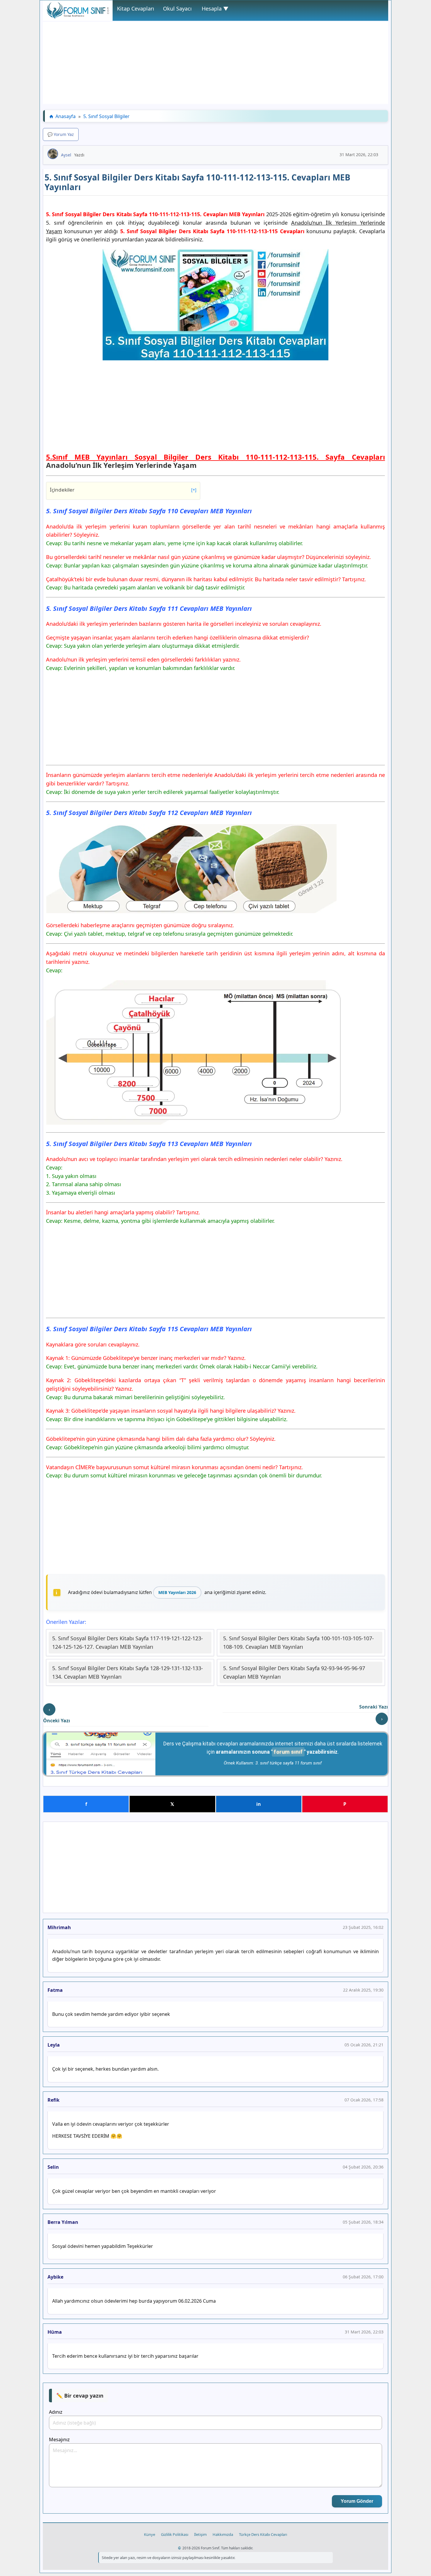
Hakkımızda (223, 2534)
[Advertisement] (215, 63)
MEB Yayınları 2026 (177, 1592)
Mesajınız (59, 2439)
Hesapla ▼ (215, 8)
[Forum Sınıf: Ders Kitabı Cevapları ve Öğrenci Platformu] (78, 17)
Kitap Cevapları (136, 8)
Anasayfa (66, 116)
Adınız (56, 2412)
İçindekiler (123, 490)
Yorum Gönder (357, 2501)
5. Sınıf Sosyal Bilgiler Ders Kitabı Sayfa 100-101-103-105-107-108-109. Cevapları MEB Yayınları (298, 1642)
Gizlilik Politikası (175, 2534)
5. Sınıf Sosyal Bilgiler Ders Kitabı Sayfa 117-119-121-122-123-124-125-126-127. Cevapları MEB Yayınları (128, 1642)
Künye (150, 2534)
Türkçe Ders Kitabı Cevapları (263, 2534)
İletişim (200, 2534)
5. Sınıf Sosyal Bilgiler (106, 116)
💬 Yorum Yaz (61, 134)
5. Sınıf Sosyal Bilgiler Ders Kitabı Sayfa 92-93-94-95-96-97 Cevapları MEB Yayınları (294, 1672)
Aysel (66, 155)
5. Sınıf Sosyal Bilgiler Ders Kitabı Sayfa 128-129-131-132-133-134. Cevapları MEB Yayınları (128, 1672)
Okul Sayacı (177, 8)
